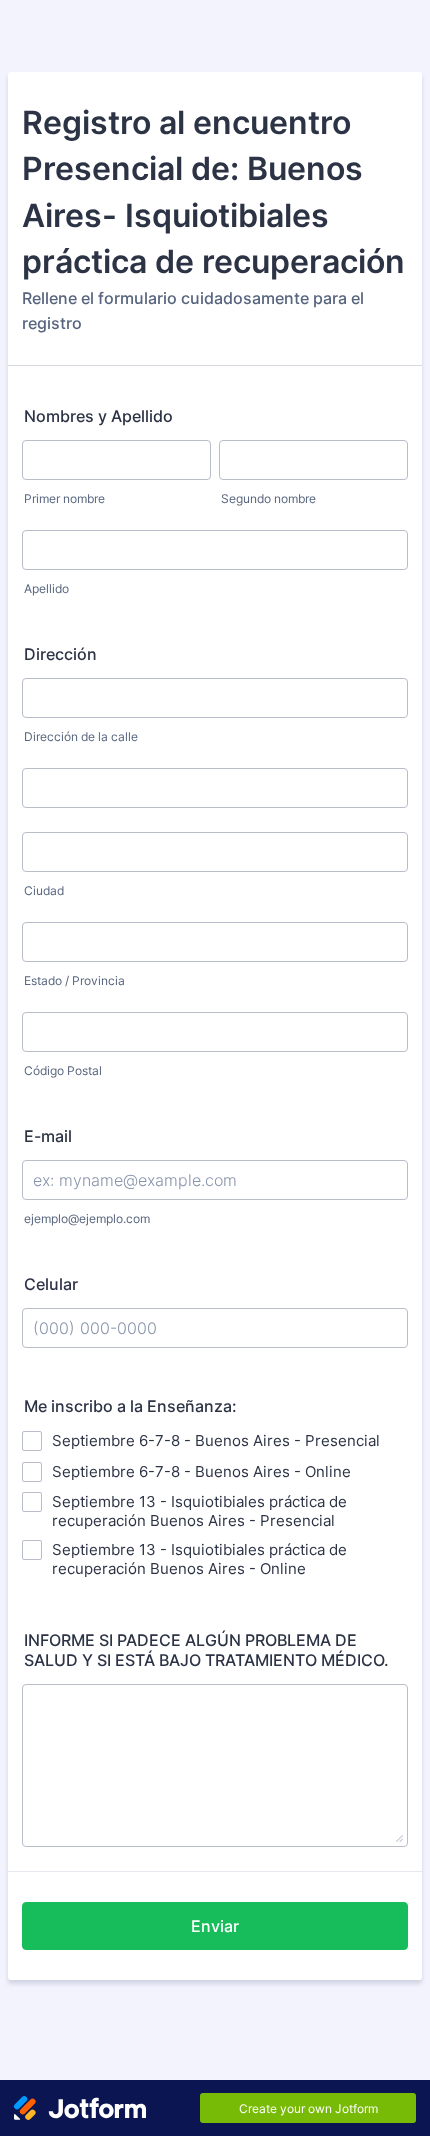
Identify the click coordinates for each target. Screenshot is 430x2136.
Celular (51, 1284)
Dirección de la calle (81, 736)
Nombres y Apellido (98, 416)
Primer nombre (64, 498)
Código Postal (63, 1070)
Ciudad (44, 890)
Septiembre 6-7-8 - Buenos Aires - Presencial (216, 1440)
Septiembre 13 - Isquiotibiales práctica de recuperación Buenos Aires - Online (199, 1559)
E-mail (48, 1136)
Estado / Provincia (74, 980)
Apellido (46, 588)
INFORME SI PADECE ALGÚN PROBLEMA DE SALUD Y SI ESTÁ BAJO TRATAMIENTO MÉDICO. (206, 1650)
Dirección (60, 654)
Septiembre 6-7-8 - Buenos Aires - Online (201, 1471)
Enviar (215, 1926)
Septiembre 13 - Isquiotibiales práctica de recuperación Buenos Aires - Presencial (199, 1511)
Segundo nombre (268, 498)
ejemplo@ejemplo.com (87, 1218)
